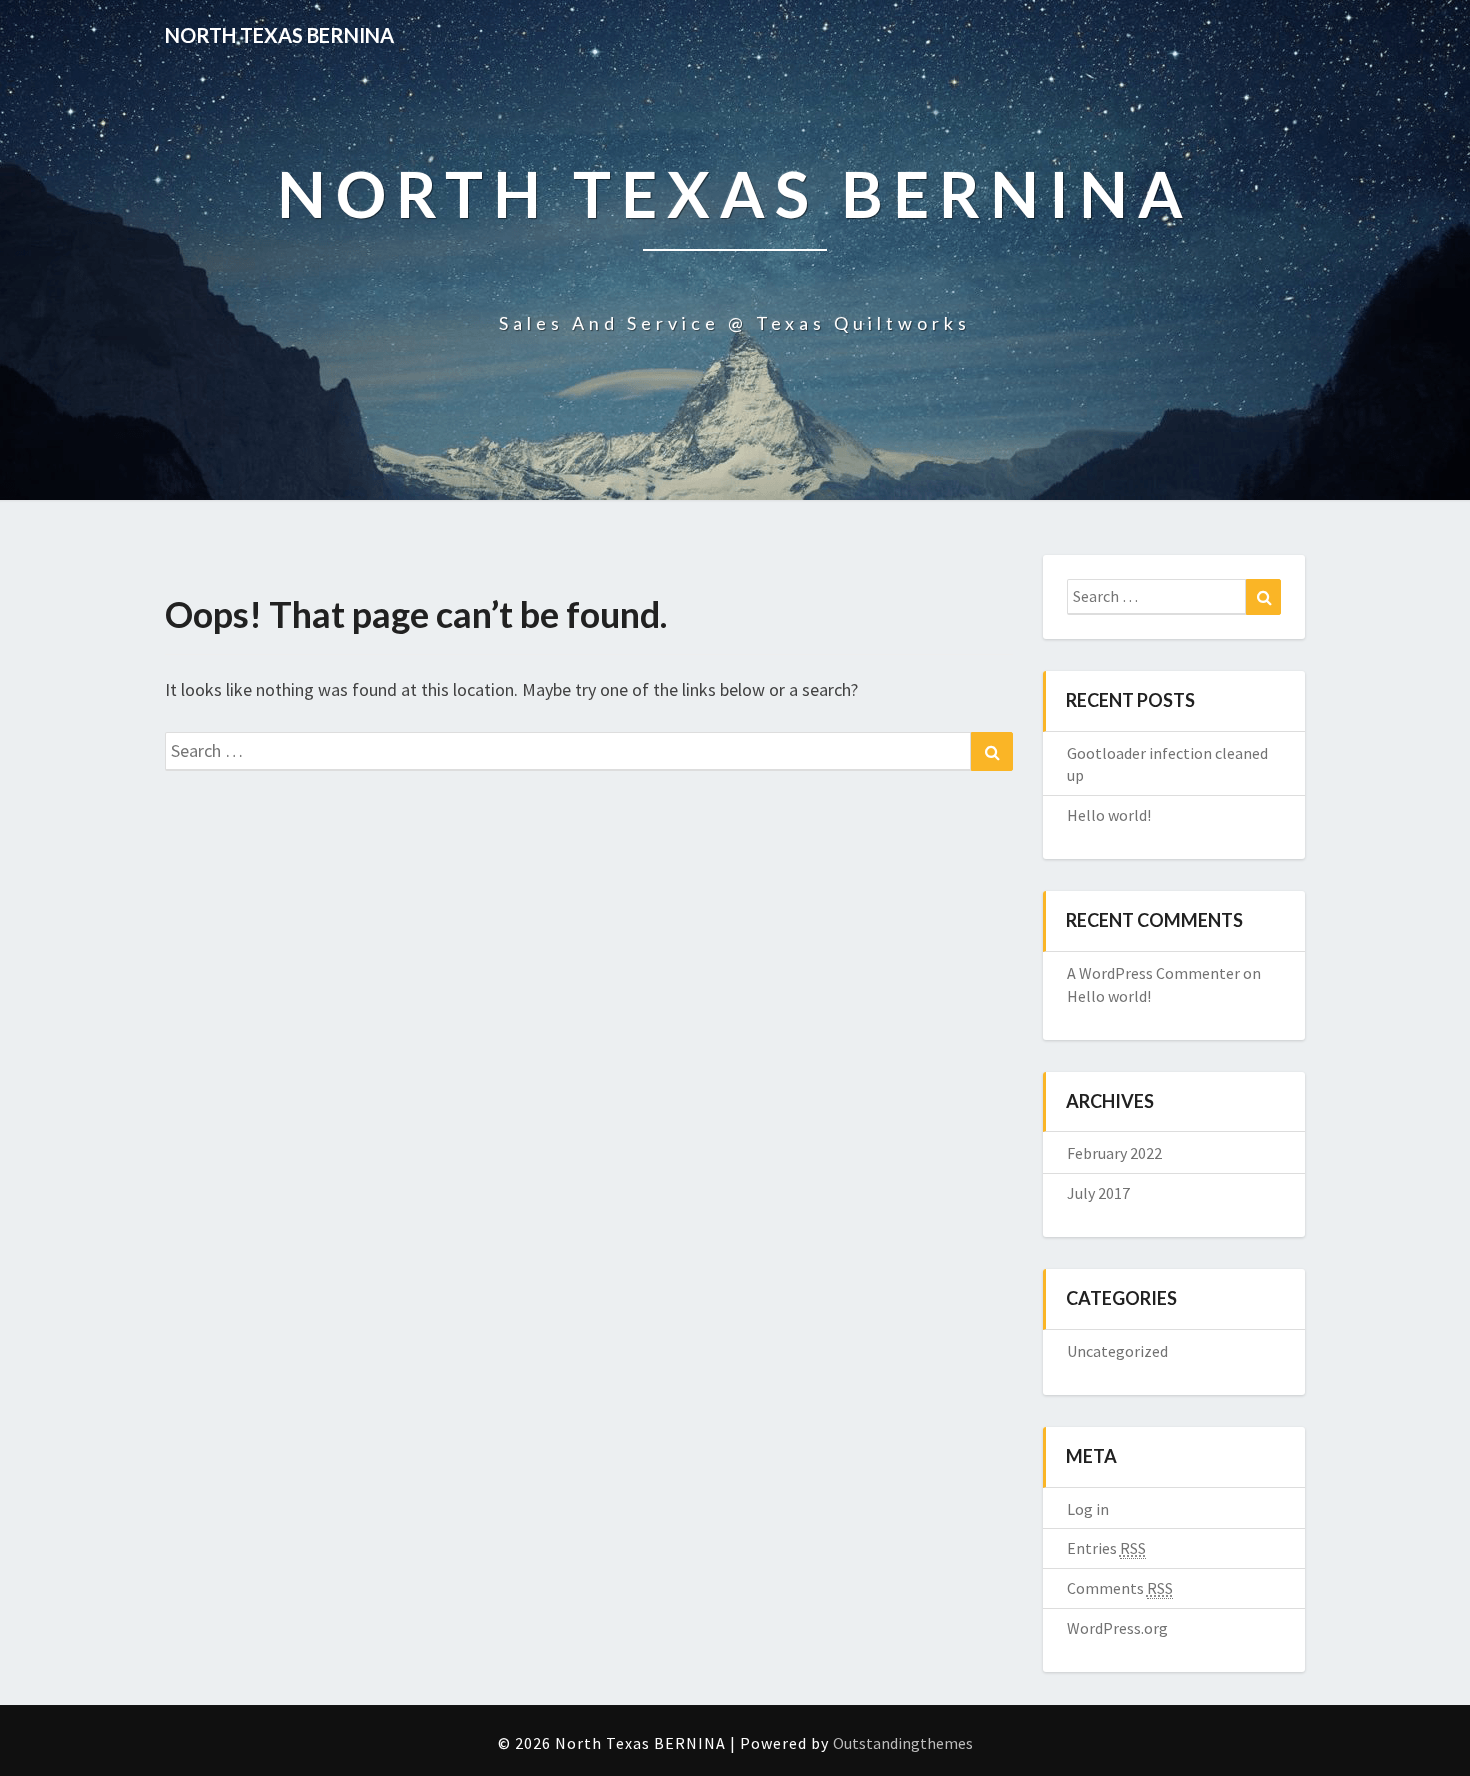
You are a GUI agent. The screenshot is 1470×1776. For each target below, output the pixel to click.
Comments (1120, 1588)
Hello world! (1109, 815)
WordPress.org (1117, 1628)
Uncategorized (1117, 1351)
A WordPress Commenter (1153, 973)
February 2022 (1114, 1153)
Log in (1088, 1509)
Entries (1106, 1548)
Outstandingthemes (903, 1743)
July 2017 (1098, 1193)
